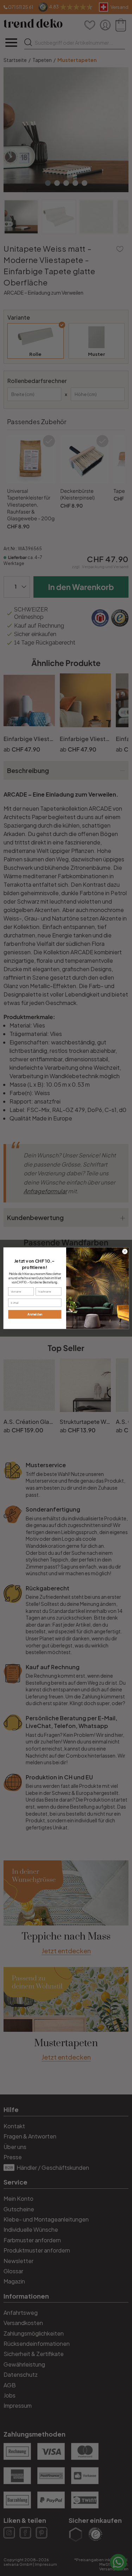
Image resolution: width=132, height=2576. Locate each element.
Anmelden (35, 1314)
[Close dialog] (125, 1251)
